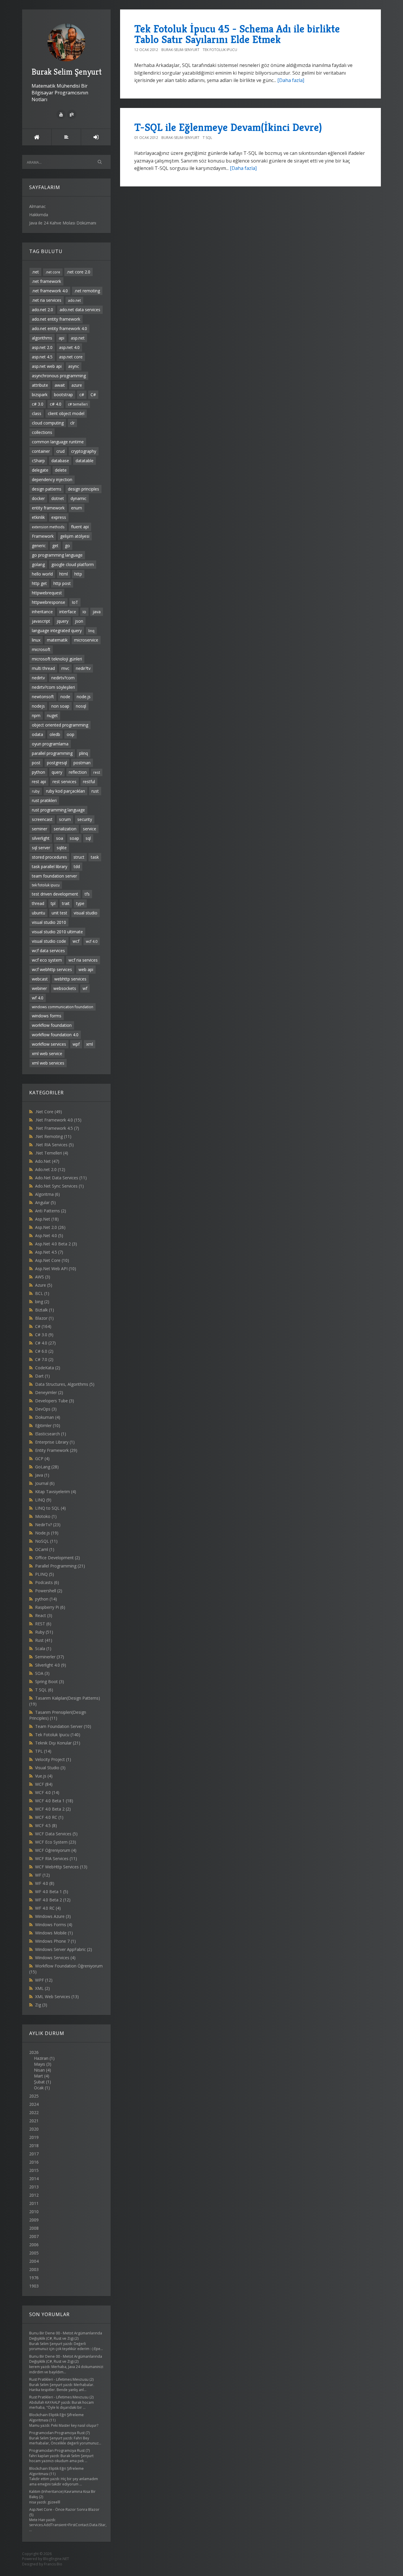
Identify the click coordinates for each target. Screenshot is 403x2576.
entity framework (48, 508)
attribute (40, 385)
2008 (34, 2228)
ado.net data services (80, 310)
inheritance (42, 612)
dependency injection (52, 479)
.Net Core (49, 1112)
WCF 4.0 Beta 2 (53, 1809)
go (67, 546)
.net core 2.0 (78, 272)
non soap (60, 706)
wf (85, 988)
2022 (34, 2112)
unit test (59, 913)
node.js (84, 697)
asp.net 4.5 (42, 357)
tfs (87, 894)
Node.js (47, 1533)
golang (38, 564)
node (65, 697)
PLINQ (45, 1574)
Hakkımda (39, 215)
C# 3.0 (44, 1335)
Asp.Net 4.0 (49, 1235)
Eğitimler (48, 1425)
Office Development (58, 1558)
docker (38, 498)
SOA (42, 1673)
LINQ (43, 1500)
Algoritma (47, 1194)
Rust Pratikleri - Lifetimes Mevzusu (59, 2379)
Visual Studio (50, 1768)
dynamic (78, 498)
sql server (41, 848)
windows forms (47, 1016)
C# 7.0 (44, 1359)
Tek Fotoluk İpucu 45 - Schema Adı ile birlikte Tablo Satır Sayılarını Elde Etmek (237, 34)
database (60, 461)
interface (68, 612)
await (60, 385)
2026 (42, 2070)
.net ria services (47, 300)
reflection (78, 772)
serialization (65, 829)
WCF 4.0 (47, 1792)
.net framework (46, 281)
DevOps (46, 1409)
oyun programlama (50, 744)
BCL (42, 1293)
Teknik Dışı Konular (58, 1743)
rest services (64, 782)
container (41, 451)
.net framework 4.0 (50, 291)
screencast (42, 819)
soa (60, 838)
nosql (81, 706)
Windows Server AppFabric (64, 1949)
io (84, 612)
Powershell (49, 1591)
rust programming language (58, 810)
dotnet (58, 498)
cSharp (38, 461)
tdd (77, 866)
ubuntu (39, 913)
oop (71, 734)
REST (43, 1624)
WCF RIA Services (56, 1858)
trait (66, 903)
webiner (39, 988)
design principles (83, 489)
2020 (34, 2129)
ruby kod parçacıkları (65, 791)
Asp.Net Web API (56, 1269)
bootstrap (63, 395)
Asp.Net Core (52, 1260)
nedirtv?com (63, 678)
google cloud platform (73, 564)
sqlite (62, 848)
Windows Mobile (54, 1933)
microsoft (41, 649)
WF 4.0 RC (48, 1908)
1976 (34, 2278)
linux (36, 640)
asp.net (78, 338)
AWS (43, 1277)
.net (35, 272)
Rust (44, 1640)
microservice (86, 640)
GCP (42, 1458)
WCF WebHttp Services (61, 1867)
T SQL (44, 1690)
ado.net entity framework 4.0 (59, 328)
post (36, 763)
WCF (44, 1784)
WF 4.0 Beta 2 (53, 1900)
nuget (52, 715)
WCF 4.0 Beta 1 (54, 1801)
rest (97, 772)
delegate (40, 470)
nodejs (38, 706)
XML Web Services (57, 1997)
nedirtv (38, 678)
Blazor (44, 1318)
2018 (34, 2145)
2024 (34, 2104)
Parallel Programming (60, 1566)
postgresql (57, 763)
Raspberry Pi (50, 1607)
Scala (43, 1648)
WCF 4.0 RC (49, 1817)
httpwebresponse (49, 602)
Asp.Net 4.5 (49, 1252)
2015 (34, 2170)
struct (79, 857)
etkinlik (38, 517)
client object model (66, 413)
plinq (83, 753)
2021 (34, 2121)
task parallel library (50, 866)
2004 (34, 2261)
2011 (34, 2203)
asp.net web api (47, 366)
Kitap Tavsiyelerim (56, 1492)
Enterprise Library (55, 1442)
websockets (65, 988)
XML (42, 1988)
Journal (45, 1483)
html (64, 574)
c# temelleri (78, 404)
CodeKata (48, 1368)
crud (60, 451)
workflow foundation (52, 1025)
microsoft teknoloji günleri (57, 659)
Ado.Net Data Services (61, 1178)
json (79, 621)
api (62, 338)
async (74, 366)
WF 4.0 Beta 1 (52, 1892)
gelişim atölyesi (75, 536)
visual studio (86, 913)
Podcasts (47, 1582)
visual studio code (49, 941)
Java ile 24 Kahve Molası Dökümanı (63, 223)
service (90, 829)
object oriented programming (60, 725)
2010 (34, 2212)
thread (38, 903)
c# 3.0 (38, 404)
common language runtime (58, 442)
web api (86, 969)
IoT (75, 602)
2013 (34, 2187)
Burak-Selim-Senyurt (180, 50)
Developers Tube (55, 1401)
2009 (34, 2220)
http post (62, 583)
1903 (34, 2286)
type (80, 903)
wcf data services (48, 951)
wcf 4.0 (92, 941)
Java (42, 1475)
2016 (34, 2162)
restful (89, 782)
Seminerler (50, 1657)
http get (39, 583)
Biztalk (45, 1310)
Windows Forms (54, 1925)
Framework (43, 536)
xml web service (47, 1053)
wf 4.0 (38, 998)
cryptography (84, 451)
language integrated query (57, 631)
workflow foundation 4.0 (55, 1035)
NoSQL (46, 1541)
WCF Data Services (56, 1834)
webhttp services (70, 979)
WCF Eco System (56, 1842)
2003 (34, 2269)
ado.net (74, 300)
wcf (76, 941)
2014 (34, 2179)
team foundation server (54, 876)
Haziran (41, 2058)
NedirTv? (48, 1525)
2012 (34, 2195)
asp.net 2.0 (42, 347)
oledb (55, 734)
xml (90, 1044)
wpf (76, 1044)
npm (36, 715)
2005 (34, 2253)
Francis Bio (53, 2564)
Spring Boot (50, 1681)
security (85, 819)
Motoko (46, 1516)
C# (93, 395)
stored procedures (49, 857)
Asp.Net (47, 1219)
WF (42, 1875)
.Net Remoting (53, 1136)
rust (95, 791)
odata (37, 734)
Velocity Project (53, 1759)
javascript (41, 621)
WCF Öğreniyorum (56, 1850)
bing (42, 1302)
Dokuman (48, 1417)
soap (74, 838)
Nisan (39, 2070)
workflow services (49, 1044)
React (44, 1615)
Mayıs (40, 2064)
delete (61, 470)
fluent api (80, 527)
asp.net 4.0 (69, 347)
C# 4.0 (45, 1343)
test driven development (55, 894)
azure (77, 385)
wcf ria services (83, 960)
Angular (45, 1202)
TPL (43, 1751)
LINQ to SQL (50, 1508)
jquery (63, 621)
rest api (39, 782)
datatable (85, 461)
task (95, 857)
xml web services (48, 1063)
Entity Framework (56, 1450)
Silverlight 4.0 (51, 1665)
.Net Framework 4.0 (58, 1120)
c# (82, 395)
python (39, 772)
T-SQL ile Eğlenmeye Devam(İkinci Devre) (228, 127)
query (57, 772)
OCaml (45, 1549)
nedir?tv (83, 668)
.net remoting (87, 291)
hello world (42, 574)
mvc (65, 668)
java (97, 612)
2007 (34, 2236)
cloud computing (48, 423)
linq (91, 631)
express (59, 517)
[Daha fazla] (291, 80)
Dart (42, 1376)
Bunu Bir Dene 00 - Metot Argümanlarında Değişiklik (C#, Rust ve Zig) (66, 2336)
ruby (36, 791)
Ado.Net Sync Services (59, 1186)
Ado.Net (47, 1161)
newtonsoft (43, 697)
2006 (34, 2245)
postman (82, 763)
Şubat (39, 2082)
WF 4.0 (45, 1883)
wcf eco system (47, 960)
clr (72, 423)
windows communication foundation (63, 1007)
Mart (39, 2076)
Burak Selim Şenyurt (67, 72)
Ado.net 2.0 (50, 1169)
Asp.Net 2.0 (50, 1227)
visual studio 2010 (49, 922)
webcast (40, 979)
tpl (53, 903)
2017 (34, 2154)
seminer (40, 829)
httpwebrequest (47, 593)
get (55, 546)
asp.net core (71, 357)
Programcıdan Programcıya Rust (57, 2433)
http (78, 574)
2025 (34, 2096)
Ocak (39, 2088)
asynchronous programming (59, 376)
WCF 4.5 (46, 1825)
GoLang (47, 1467)
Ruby (44, 1632)
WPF (44, 1980)
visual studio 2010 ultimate (57, 932)
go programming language (57, 555)
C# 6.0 (44, 1351)
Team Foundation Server (63, 1726)
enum (77, 508)
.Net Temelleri (52, 1153)
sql (88, 838)
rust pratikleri (44, 800)
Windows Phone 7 (55, 1941)
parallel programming (52, 753)
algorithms (42, 338)
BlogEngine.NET (56, 2559)
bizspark (40, 395)
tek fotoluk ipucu (46, 885)
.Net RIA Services (54, 1145)
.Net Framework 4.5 (57, 1128)
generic (39, 546)
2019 (34, 2137)
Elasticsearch (51, 1434)
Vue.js (44, 1776)
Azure (44, 1285)
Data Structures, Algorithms (65, 1384)
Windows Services (55, 1958)
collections (42, 432)
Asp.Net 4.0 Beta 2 (56, 1244)
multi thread (43, 668)
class (37, 413)
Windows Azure (53, 1916)
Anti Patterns (51, 1211)
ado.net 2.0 (42, 310)
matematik (57, 640)
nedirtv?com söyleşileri (53, 687)
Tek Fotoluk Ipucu (58, 1735)
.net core (53, 272)
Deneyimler (49, 1392)
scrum (65, 819)
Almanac (37, 206)
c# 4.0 (56, 404)
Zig (41, 2005)
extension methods (48, 527)
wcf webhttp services (52, 969)
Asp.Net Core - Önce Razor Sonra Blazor (64, 2509)
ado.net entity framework (56, 319)
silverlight (41, 838)
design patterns (47, 489)
